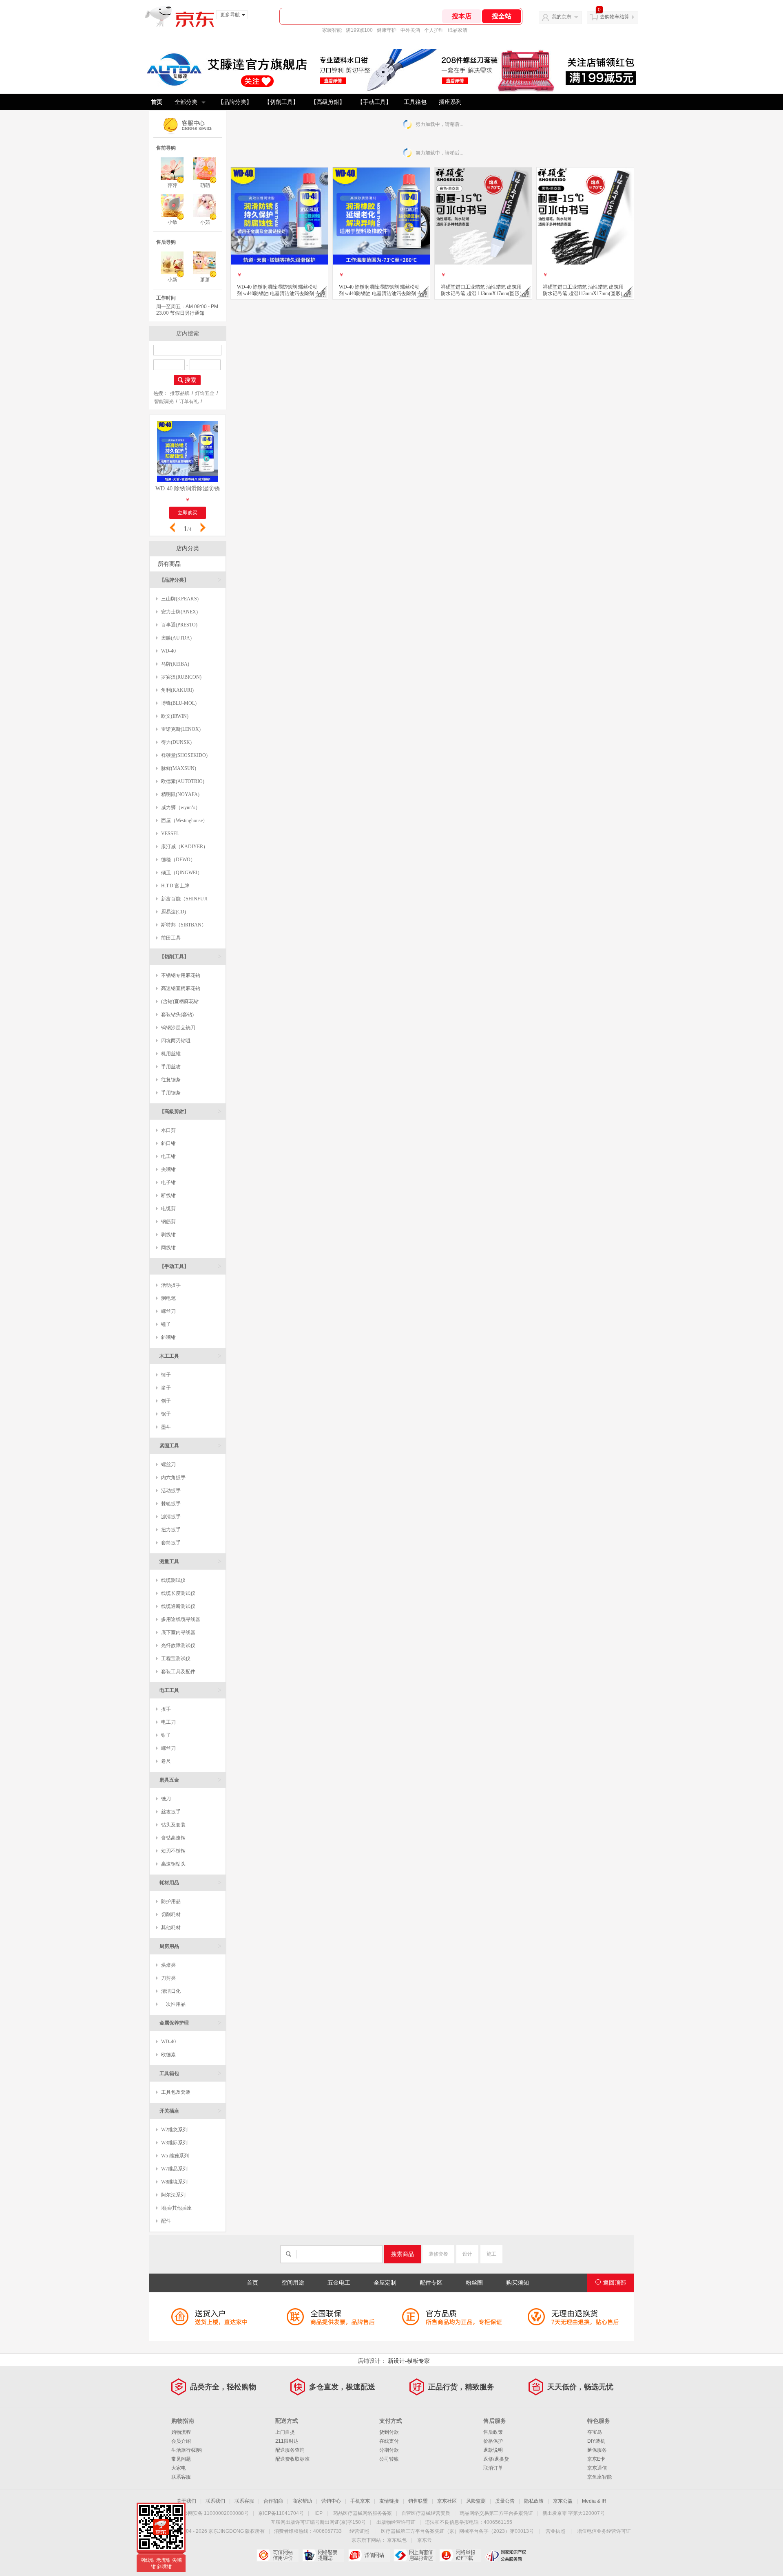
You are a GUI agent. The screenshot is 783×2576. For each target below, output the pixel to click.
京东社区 (447, 2501)
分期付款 (389, 2450)
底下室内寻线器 (178, 1632)
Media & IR (594, 2501)
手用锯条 (171, 1093)
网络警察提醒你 (323, 2555)
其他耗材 (171, 1928)
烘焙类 (168, 1965)
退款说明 (493, 2450)
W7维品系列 (174, 2169)
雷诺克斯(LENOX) (181, 729)
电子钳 (168, 1182)
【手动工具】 (374, 102)
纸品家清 (458, 30)
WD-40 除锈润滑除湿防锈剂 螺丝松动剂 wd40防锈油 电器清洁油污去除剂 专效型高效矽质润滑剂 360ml (380, 290)
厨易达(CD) (174, 912)
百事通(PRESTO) (179, 625)
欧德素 (168, 2055)
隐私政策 (534, 2501)
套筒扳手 (171, 1543)
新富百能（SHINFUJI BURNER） (182, 901)
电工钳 (168, 1156)
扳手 (166, 1709)
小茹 (205, 222)
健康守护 (387, 30)
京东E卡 (596, 2459)
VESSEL (170, 834)
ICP (319, 2513)
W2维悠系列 (174, 2130)
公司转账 (389, 2459)
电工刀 (168, 1722)
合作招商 (273, 2501)
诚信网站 (369, 2555)
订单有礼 (189, 401)
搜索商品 (403, 2254)
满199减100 (359, 30)
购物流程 (181, 2432)
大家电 (179, 2468)
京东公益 (563, 2501)
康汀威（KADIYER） (185, 847)
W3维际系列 (174, 2143)
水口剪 (168, 1130)
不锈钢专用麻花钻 (181, 975)
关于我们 (186, 2501)
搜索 (190, 380)
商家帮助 (302, 2501)
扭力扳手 (171, 1530)
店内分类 (188, 548)
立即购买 (188, 513)
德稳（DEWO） (178, 860)
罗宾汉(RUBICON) (181, 677)
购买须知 (518, 2283)
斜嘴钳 (168, 1337)
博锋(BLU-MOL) (179, 703)
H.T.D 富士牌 (175, 886)
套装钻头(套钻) (177, 1015)
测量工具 (190, 1561)
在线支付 (389, 2441)
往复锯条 (171, 1080)
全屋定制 (385, 2283)
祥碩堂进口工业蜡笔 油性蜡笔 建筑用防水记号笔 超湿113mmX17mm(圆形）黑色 (584, 290)
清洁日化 (171, 1991)
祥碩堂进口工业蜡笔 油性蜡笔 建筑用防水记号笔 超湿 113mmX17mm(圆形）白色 (483, 290)
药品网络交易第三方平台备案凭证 (496, 2513)
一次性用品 (173, 2004)
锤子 (166, 1324)
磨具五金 (190, 1780)
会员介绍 (181, 2441)
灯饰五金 (205, 393)
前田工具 (171, 938)
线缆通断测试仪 (178, 1606)
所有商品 (169, 564)
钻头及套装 (173, 1825)
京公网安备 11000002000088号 (213, 2513)
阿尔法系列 (173, 2195)
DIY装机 (596, 2441)
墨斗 (166, 1427)
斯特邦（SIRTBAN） (184, 925)
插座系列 (450, 102)
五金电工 (339, 2283)
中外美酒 (410, 30)
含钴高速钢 (173, 1838)
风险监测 (476, 2501)
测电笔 (168, 1298)
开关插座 (190, 2111)
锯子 (166, 1414)
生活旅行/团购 (187, 2450)
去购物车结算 (615, 17)
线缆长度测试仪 (178, 1593)
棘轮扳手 (171, 1504)
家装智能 (332, 30)
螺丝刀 (168, 1311)
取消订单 (493, 2468)
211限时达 (287, 2441)
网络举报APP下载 (460, 2555)
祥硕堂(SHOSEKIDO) (184, 755)
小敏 (173, 222)
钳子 (166, 1735)
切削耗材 (171, 1914)
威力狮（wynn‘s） (181, 807)
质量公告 (505, 2501)
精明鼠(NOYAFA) (180, 794)
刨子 (166, 1401)
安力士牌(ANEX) (179, 612)
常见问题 (181, 2459)
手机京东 (360, 2501)
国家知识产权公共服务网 (506, 2555)
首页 (157, 102)
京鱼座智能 (599, 2477)
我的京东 (562, 17)
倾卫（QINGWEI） (182, 873)
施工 (491, 2254)
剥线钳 (168, 1235)
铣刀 (166, 1799)
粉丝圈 (474, 2283)
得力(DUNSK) (176, 742)
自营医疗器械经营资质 (426, 2513)
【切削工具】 (281, 102)
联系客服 (181, 2477)
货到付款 (389, 2432)
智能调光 (164, 401)
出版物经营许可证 (396, 2522)
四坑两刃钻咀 (176, 1041)
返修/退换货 (496, 2459)
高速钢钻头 (173, 1864)
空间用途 (293, 2283)
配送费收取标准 (292, 2459)
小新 (173, 280)
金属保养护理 (190, 2023)
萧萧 (205, 280)
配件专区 (431, 2283)
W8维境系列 (174, 2182)
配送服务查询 (290, 2450)
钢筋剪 (168, 1222)
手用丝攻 (171, 1067)
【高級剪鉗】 (328, 102)
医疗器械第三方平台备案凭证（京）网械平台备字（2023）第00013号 (457, 2531)
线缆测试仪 (173, 1580)
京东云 (425, 2540)
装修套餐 (438, 2254)
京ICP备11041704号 (281, 2513)
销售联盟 (418, 2501)
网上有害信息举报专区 (415, 2555)
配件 (166, 2221)
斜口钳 (168, 1143)
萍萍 (173, 185)
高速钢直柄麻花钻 (181, 988)
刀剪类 (168, 1978)
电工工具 (190, 1690)
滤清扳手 (171, 1517)
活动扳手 (171, 1285)
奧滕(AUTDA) (176, 638)
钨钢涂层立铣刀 (178, 1028)
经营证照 (359, 2531)
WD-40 (168, 651)
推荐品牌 (180, 393)
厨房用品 (190, 1946)
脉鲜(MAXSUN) (179, 768)
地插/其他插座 (176, 2208)
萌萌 (205, 185)
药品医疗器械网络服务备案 (363, 2513)
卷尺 (166, 1761)
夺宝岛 (595, 2432)
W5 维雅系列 (175, 2156)
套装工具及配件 (178, 1672)
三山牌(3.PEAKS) (180, 599)
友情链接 (389, 2501)
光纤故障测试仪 (178, 1645)
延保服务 (597, 2450)
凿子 (166, 1388)
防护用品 (171, 1901)
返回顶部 (615, 2283)
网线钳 (168, 1248)
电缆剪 (168, 1209)
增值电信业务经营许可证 (604, 2531)
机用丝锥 (171, 1054)
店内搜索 (188, 333)
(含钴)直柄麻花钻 (180, 1001)
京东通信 (597, 2468)
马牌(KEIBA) (175, 664)
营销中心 (331, 2501)
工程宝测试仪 (176, 1659)
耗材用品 (190, 1882)
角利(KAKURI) (177, 690)
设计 (467, 2254)
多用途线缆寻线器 (181, 1619)
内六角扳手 (173, 1478)
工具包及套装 (176, 2092)
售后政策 (493, 2432)
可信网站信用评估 (278, 2555)
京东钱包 (397, 2540)
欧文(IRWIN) (175, 716)
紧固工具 (190, 1446)
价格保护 (493, 2441)
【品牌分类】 (235, 102)
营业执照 (555, 2531)
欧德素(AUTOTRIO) (183, 781)
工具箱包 (415, 102)
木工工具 (190, 1356)
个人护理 (434, 30)
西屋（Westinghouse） (184, 820)
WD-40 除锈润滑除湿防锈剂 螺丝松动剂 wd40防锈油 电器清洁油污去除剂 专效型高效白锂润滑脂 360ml (188, 489)
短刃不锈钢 (173, 1851)
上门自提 (285, 2432)
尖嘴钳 (168, 1169)
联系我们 (215, 2501)
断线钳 (168, 1195)
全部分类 (186, 102)
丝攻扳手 (171, 1812)
